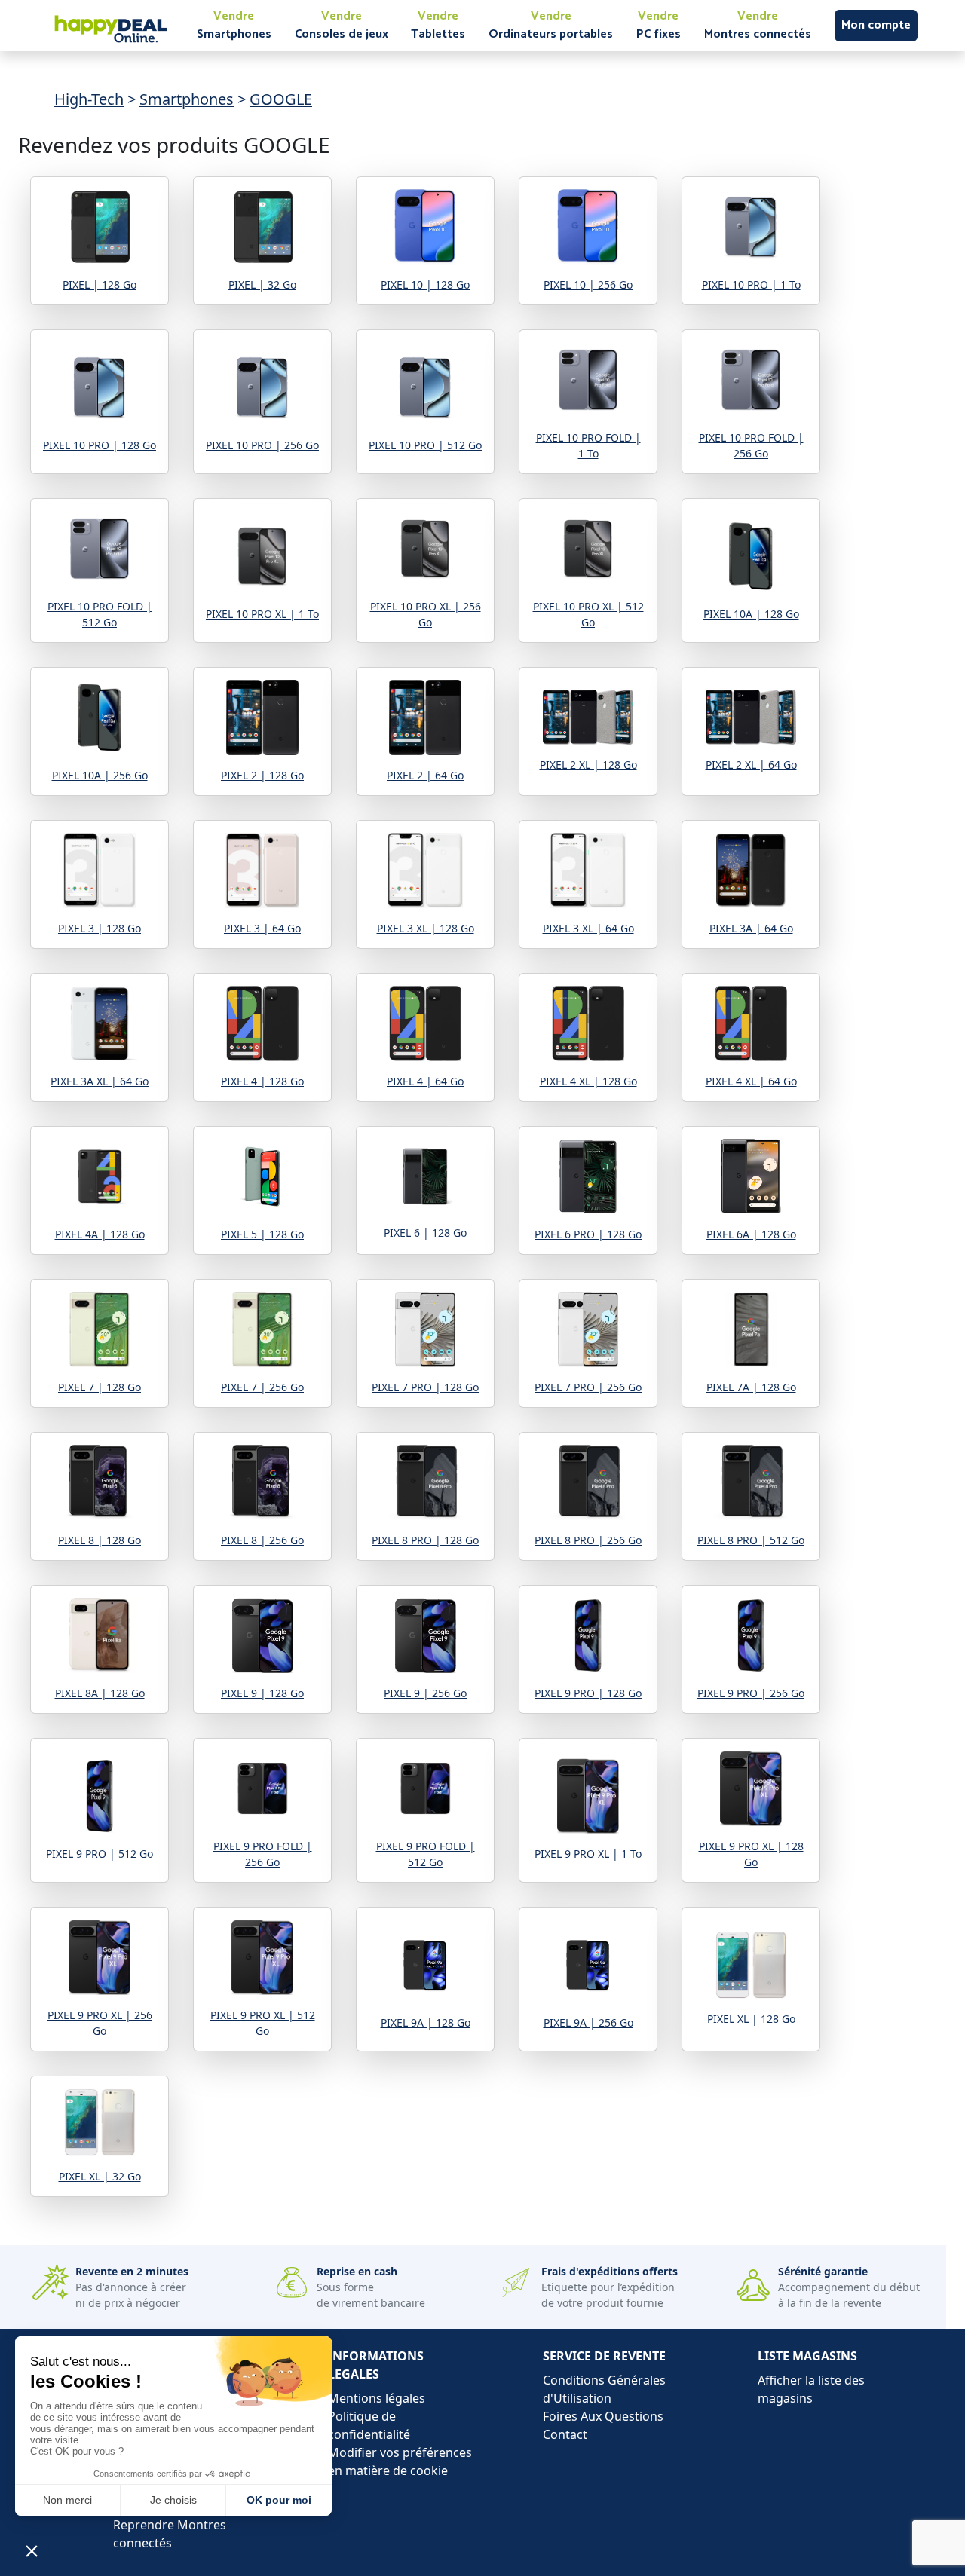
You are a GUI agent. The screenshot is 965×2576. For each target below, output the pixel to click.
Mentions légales (377, 2398)
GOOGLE (281, 99)
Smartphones (187, 99)
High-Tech (89, 99)
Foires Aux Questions (603, 2416)
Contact (565, 2434)
